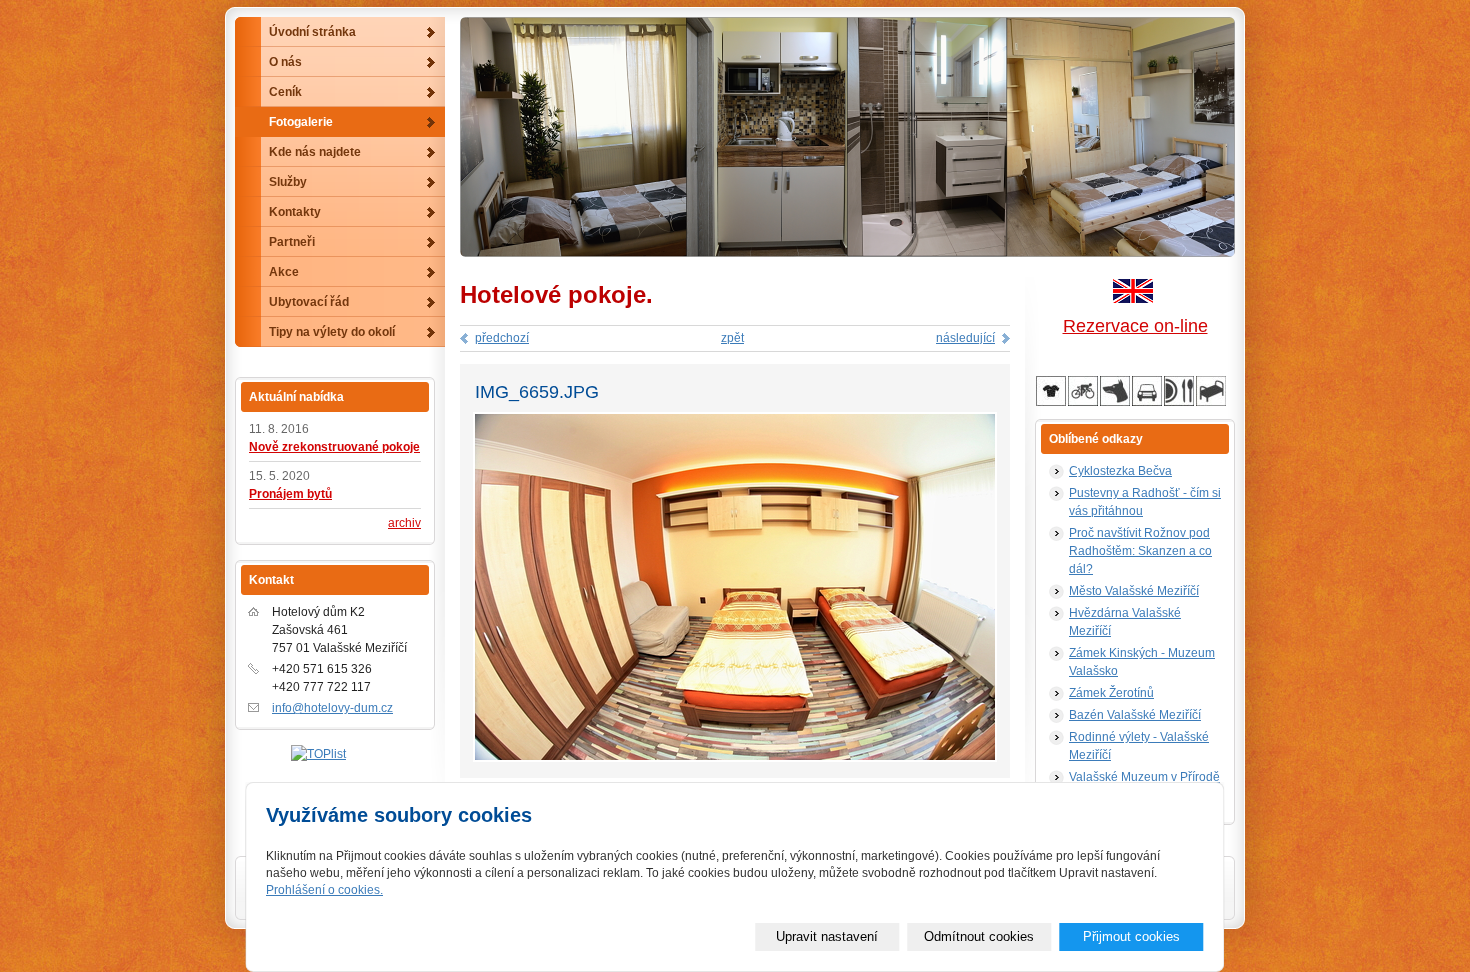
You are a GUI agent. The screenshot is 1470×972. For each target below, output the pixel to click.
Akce (284, 272)
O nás (285, 62)
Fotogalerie (301, 122)
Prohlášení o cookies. (324, 890)
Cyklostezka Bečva (1120, 471)
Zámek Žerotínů (1111, 693)
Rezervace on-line (1135, 326)
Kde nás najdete (315, 152)
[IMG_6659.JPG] (735, 759)
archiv (404, 523)
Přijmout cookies (1131, 936)
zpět (732, 338)
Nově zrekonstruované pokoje (334, 447)
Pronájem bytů (290, 494)
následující (965, 338)
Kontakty (295, 212)
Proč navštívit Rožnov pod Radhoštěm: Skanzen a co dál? (1140, 551)
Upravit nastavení (827, 936)
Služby (288, 182)
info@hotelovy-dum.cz (332, 708)
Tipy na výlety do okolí (332, 332)
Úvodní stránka (312, 32)
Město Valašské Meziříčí (1134, 591)
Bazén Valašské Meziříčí (1135, 715)
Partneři (292, 242)
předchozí (502, 338)
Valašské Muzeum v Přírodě (1144, 777)
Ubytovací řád (309, 302)
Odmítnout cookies (979, 936)
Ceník (285, 92)
